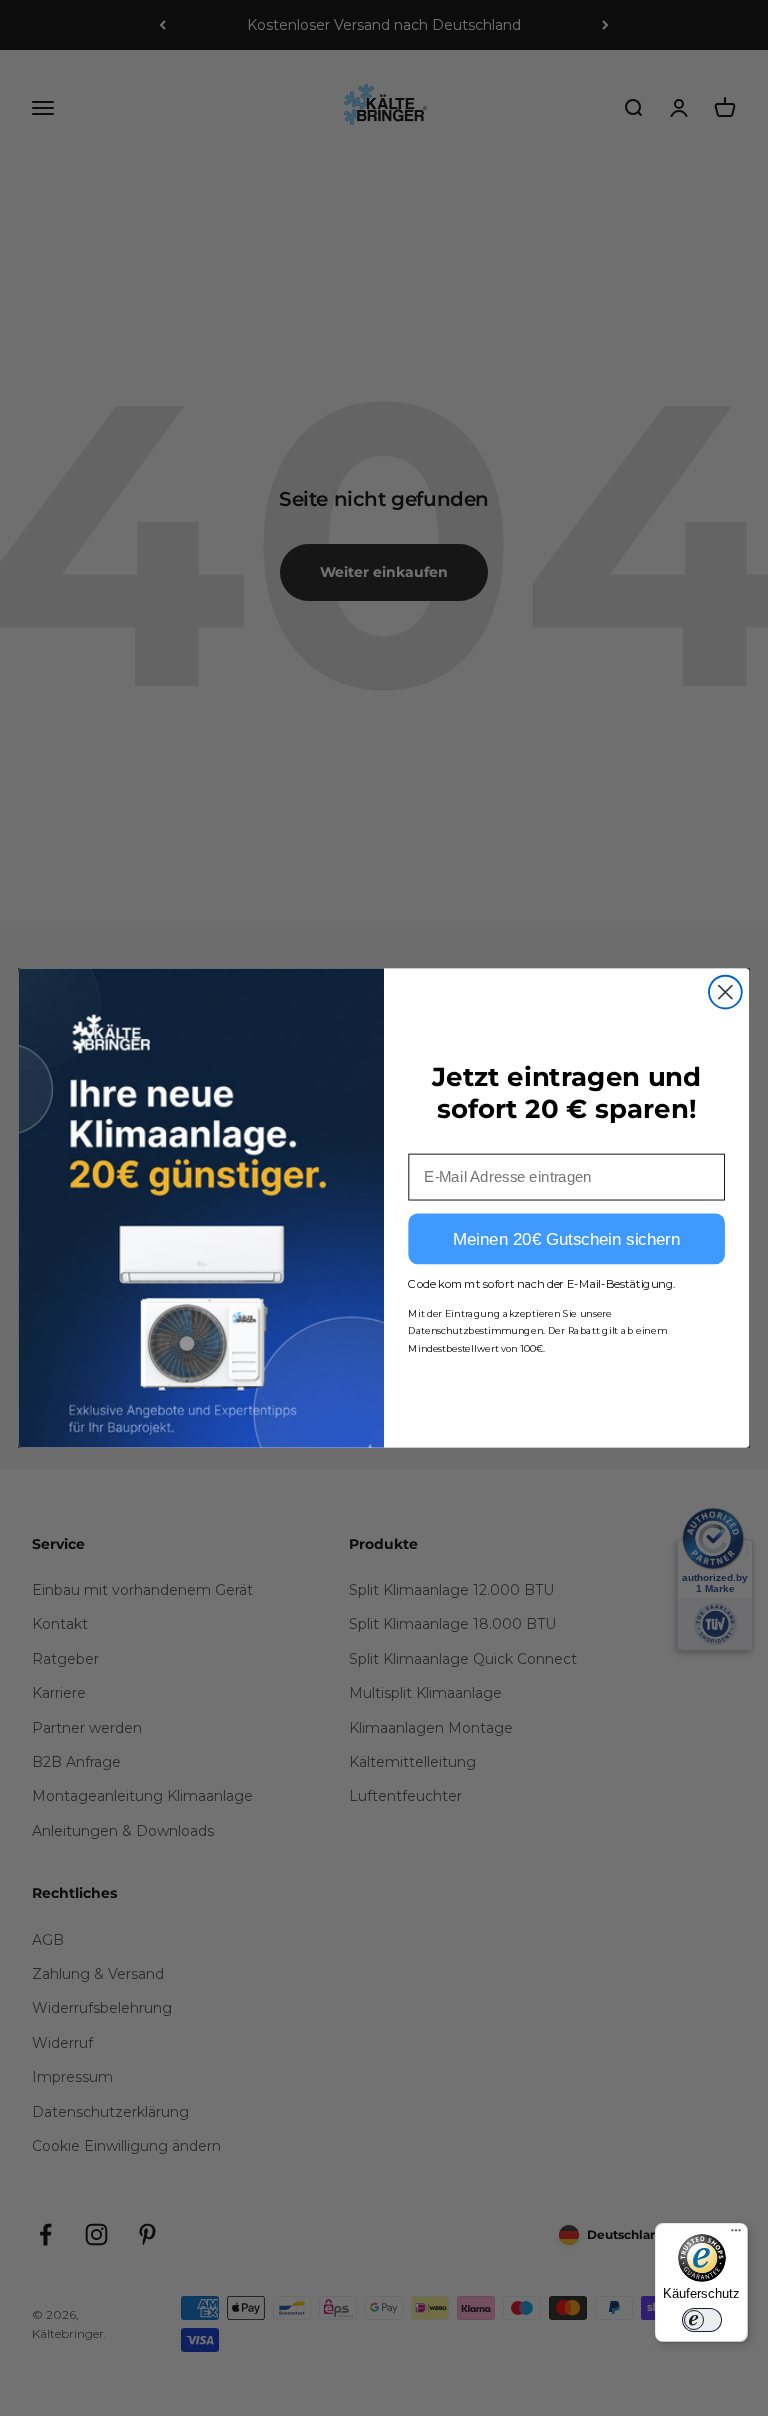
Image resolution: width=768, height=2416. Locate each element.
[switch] (702, 2320)
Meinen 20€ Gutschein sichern (567, 1239)
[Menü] (736, 2235)
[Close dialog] (725, 992)
